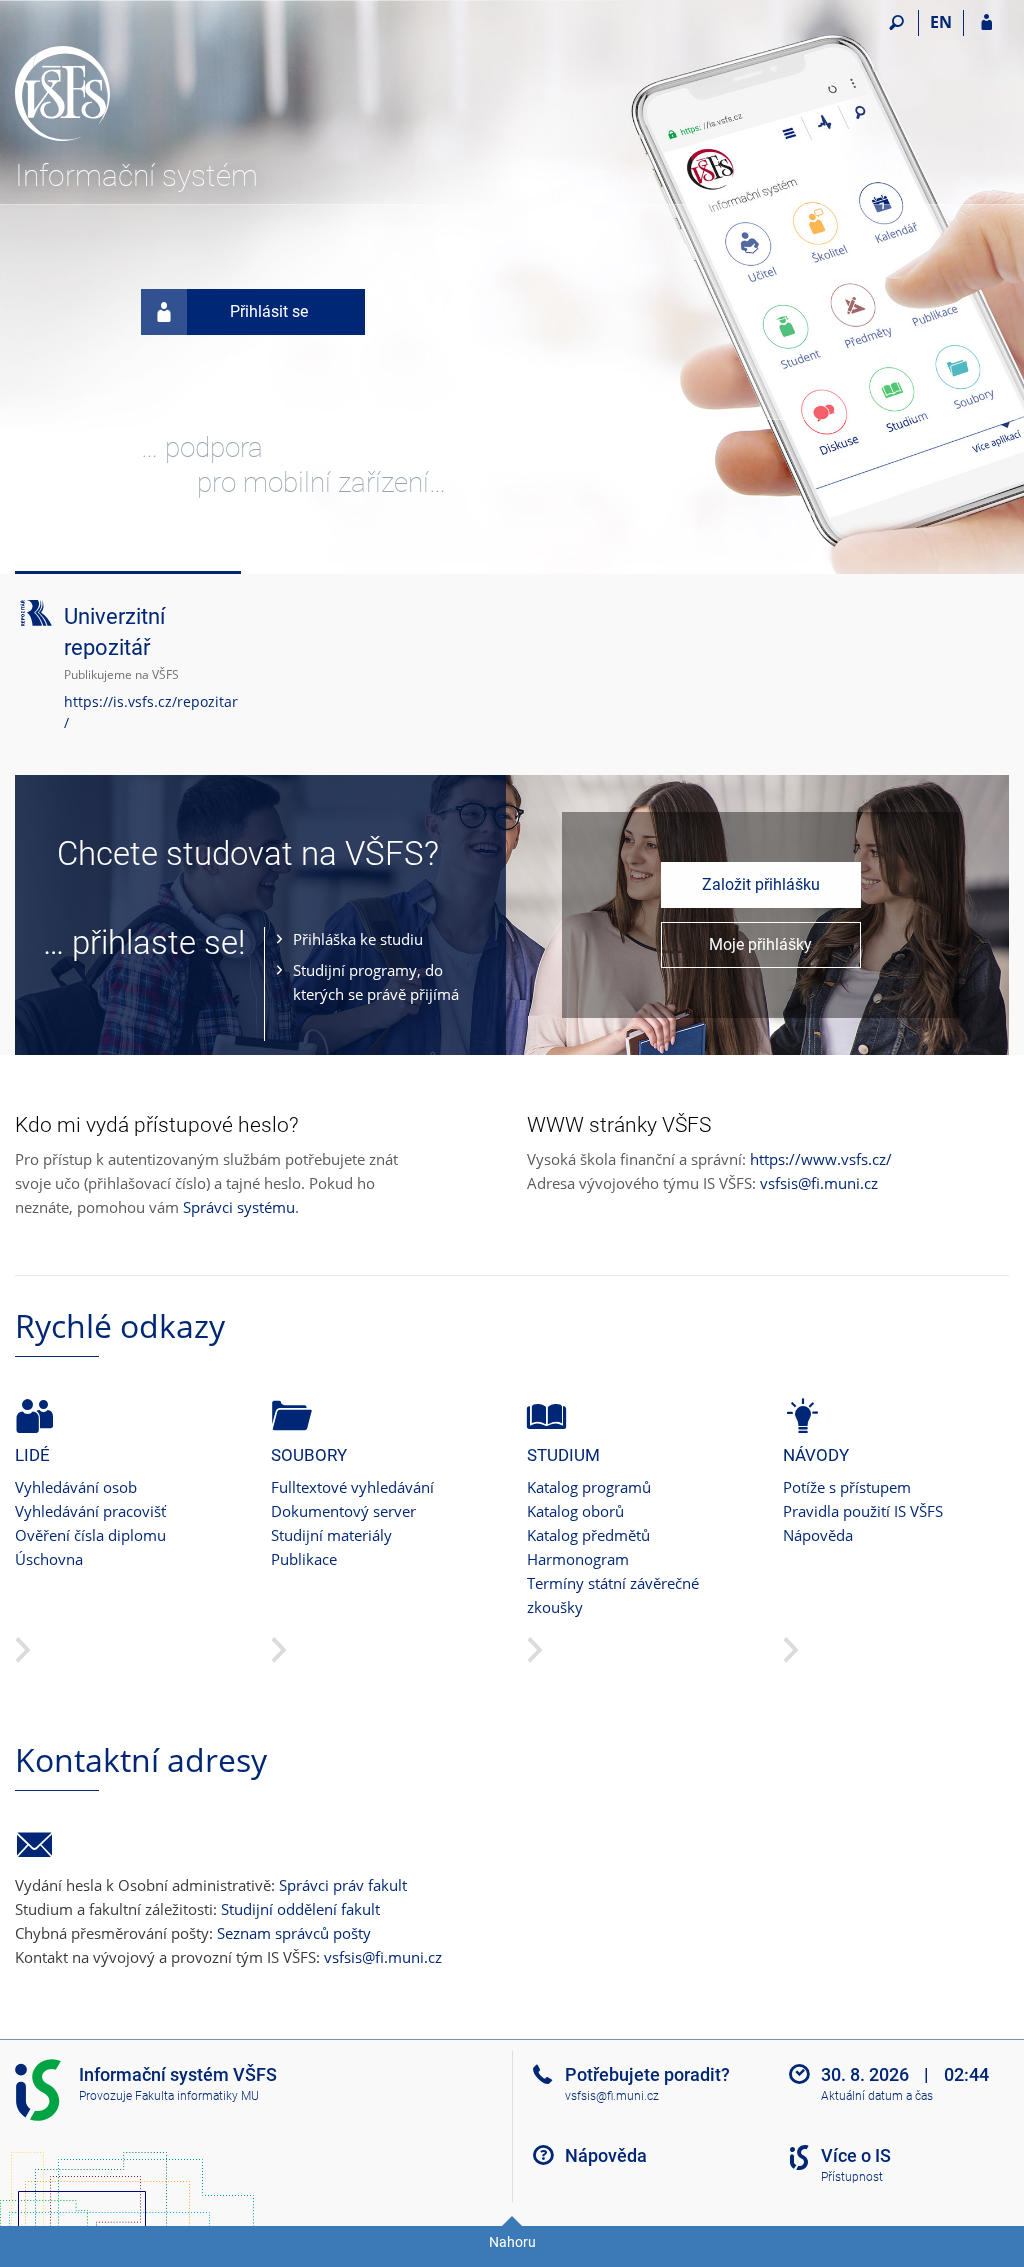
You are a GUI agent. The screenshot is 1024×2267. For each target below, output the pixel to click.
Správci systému (239, 1207)
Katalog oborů (575, 1511)
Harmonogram (578, 1559)
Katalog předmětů (588, 1535)
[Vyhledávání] (896, 23)
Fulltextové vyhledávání (352, 1487)
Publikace (304, 1559)
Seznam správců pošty (294, 1933)
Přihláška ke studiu (358, 939)
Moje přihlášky (760, 944)
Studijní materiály (331, 1535)
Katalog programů (589, 1487)
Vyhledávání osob (76, 1487)
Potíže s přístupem (847, 1487)
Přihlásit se (269, 311)
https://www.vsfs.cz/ (821, 1159)
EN (941, 22)
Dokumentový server (343, 1511)
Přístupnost (852, 2177)
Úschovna (49, 1559)
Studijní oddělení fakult (300, 1909)
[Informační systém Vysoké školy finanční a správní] (127, 81)
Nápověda (818, 1535)
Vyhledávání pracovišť (90, 1511)
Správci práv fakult (343, 1885)
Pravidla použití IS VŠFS (863, 1511)
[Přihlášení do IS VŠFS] (986, 23)
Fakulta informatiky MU (197, 2096)
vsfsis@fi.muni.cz (819, 1183)
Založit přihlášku (761, 884)
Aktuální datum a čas (877, 2096)
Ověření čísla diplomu (90, 1535)
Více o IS (856, 2155)
